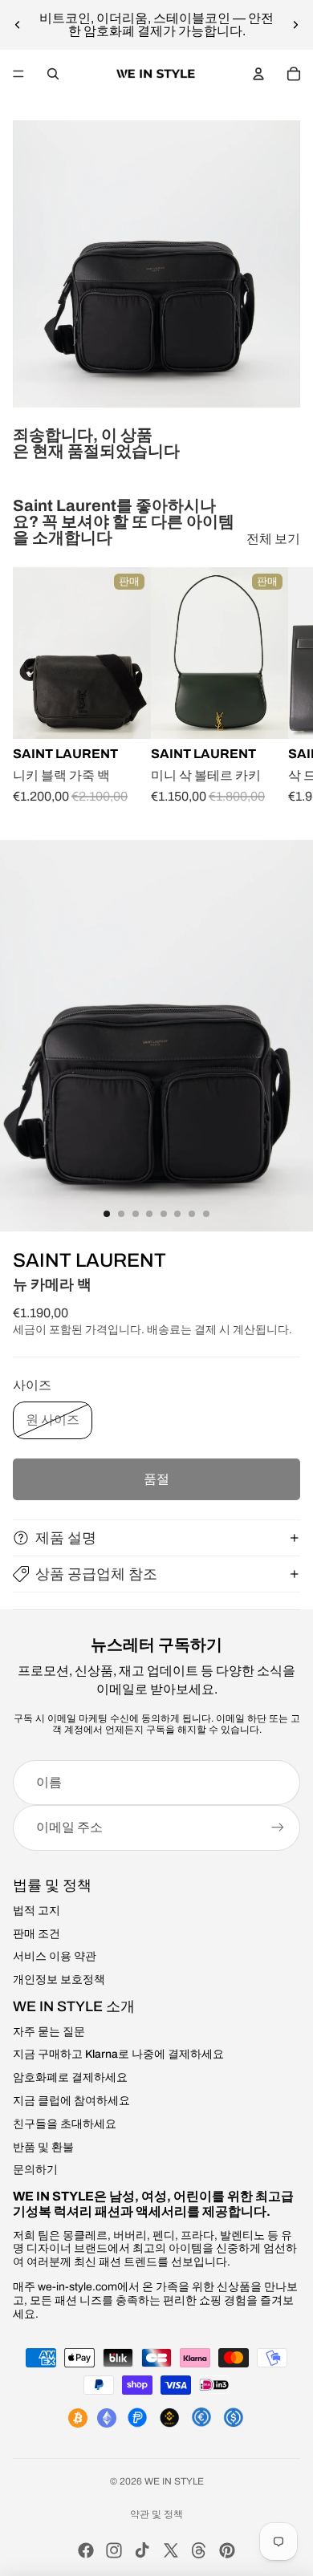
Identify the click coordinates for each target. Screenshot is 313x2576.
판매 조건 (37, 1934)
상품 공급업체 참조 (96, 1574)
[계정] (258, 74)
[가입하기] (278, 1828)
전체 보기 (273, 539)
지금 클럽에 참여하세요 (71, 2101)
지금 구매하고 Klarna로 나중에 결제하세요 (118, 2054)
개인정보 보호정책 (59, 1980)
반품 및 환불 (43, 2147)
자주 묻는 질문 (49, 2032)
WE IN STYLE (174, 2481)
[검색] (53, 74)
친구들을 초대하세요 (65, 2124)
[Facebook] (86, 2550)
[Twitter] (171, 2550)
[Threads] (199, 2550)
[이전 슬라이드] (18, 25)
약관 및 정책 (156, 2514)
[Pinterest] (227, 2550)
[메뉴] (18, 74)
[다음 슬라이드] (295, 25)
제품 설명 (66, 1538)
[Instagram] (114, 2550)
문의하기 (35, 2170)
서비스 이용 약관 (55, 1956)
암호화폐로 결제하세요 (70, 2077)
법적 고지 (37, 1911)
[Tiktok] (142, 2550)
